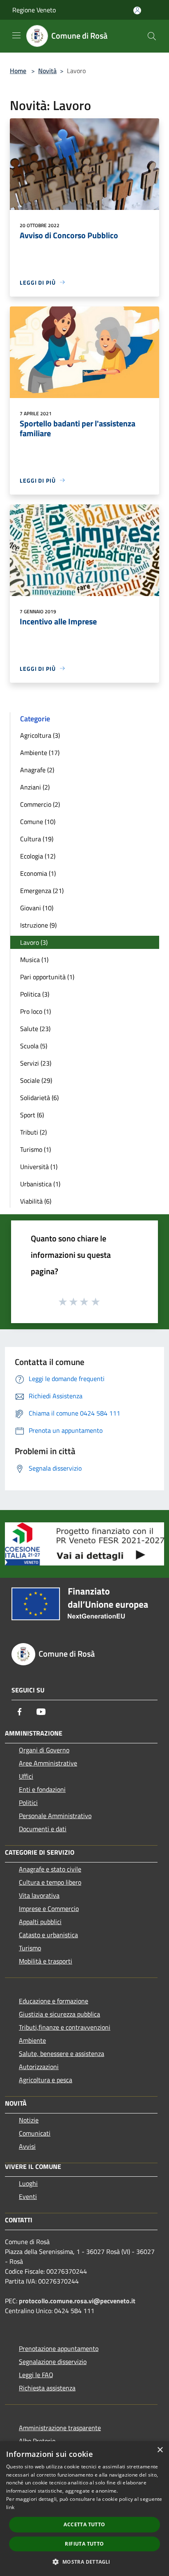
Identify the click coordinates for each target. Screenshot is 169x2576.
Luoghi (28, 2183)
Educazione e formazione (54, 2001)
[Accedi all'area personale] (137, 10)
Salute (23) (35, 1029)
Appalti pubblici (40, 1922)
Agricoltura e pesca (46, 2080)
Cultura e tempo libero (50, 1882)
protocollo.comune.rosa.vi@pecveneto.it (77, 2301)
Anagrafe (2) (37, 770)
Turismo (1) (35, 1149)
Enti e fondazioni (42, 1789)
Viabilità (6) (36, 1201)
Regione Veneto (34, 10)
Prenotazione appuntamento (59, 2348)
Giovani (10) (37, 908)
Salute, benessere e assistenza (62, 2053)
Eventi (28, 2196)
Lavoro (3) (34, 942)
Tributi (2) (33, 1132)
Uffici (26, 1776)
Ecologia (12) (38, 856)
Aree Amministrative (48, 1763)
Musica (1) (34, 960)
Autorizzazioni (39, 2067)
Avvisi (27, 2146)
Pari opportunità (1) (47, 977)
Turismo (30, 1948)
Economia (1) (38, 873)
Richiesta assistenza (47, 2388)
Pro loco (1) (35, 1011)
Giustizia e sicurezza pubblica (59, 2014)
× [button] (160, 2450)
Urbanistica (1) (40, 1184)
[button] (84, 2562)
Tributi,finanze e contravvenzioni (65, 2027)
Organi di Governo (44, 1750)
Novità (47, 71)
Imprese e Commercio (49, 1908)
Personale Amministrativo (55, 1816)
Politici (28, 1803)
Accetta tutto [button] (84, 2524)
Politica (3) (35, 994)
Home (18, 71)
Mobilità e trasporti (46, 1961)
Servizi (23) (36, 1063)
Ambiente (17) (40, 753)
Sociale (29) (36, 1080)
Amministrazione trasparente (60, 2428)
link (10, 2507)
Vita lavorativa (39, 1895)
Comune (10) (38, 822)
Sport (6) (32, 1115)
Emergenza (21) (42, 891)
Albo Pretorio (37, 2441)
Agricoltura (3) (40, 735)
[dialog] (84, 2509)
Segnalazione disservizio (53, 2362)
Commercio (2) (40, 804)
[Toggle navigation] (16, 35)
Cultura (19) (37, 839)
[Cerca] (152, 36)
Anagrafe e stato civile (50, 1869)
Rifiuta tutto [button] (84, 2544)
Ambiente (32, 2040)
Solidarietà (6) (39, 1098)
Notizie (29, 2120)
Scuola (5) (34, 1046)
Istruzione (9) (38, 925)
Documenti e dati (43, 1829)
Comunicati (35, 2133)
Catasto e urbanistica (48, 1935)
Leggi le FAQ (36, 2375)
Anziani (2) (35, 787)
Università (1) (39, 1167)
